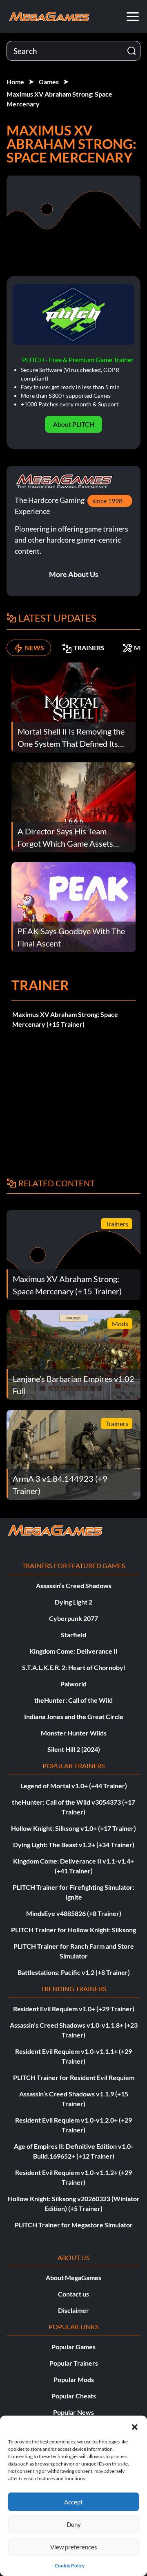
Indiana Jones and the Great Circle (74, 1716)
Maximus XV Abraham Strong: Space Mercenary (59, 99)
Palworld (73, 1684)
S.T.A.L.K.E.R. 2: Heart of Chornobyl (73, 1667)
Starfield (73, 1635)
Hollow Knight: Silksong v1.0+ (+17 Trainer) (73, 1828)
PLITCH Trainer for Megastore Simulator (74, 2225)
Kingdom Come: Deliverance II (73, 1651)
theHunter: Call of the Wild (73, 1700)
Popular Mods (74, 2379)
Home (15, 82)
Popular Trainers (74, 2363)
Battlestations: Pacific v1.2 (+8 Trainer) (74, 1972)
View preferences (74, 2547)
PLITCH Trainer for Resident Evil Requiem (74, 2077)
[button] (135, 2426)
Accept (73, 2502)
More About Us (74, 574)
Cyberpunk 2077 (73, 1618)
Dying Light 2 (73, 1602)
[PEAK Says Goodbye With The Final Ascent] (73, 906)
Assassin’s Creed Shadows (74, 1585)
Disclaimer (73, 2310)
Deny (74, 2524)
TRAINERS (89, 648)
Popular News (73, 2412)
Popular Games (73, 2347)
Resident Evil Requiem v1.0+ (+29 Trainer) (74, 2009)
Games (49, 82)
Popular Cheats (74, 2396)
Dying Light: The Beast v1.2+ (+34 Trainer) (74, 1845)
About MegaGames (73, 2277)
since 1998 (107, 501)
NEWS (35, 648)
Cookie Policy (70, 2566)
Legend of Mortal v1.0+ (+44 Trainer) (74, 1786)
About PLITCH (74, 424)
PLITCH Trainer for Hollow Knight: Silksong (73, 1930)
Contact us (73, 2294)
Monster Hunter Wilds (74, 1733)
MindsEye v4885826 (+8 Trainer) (74, 1913)
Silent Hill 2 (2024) (74, 1749)
